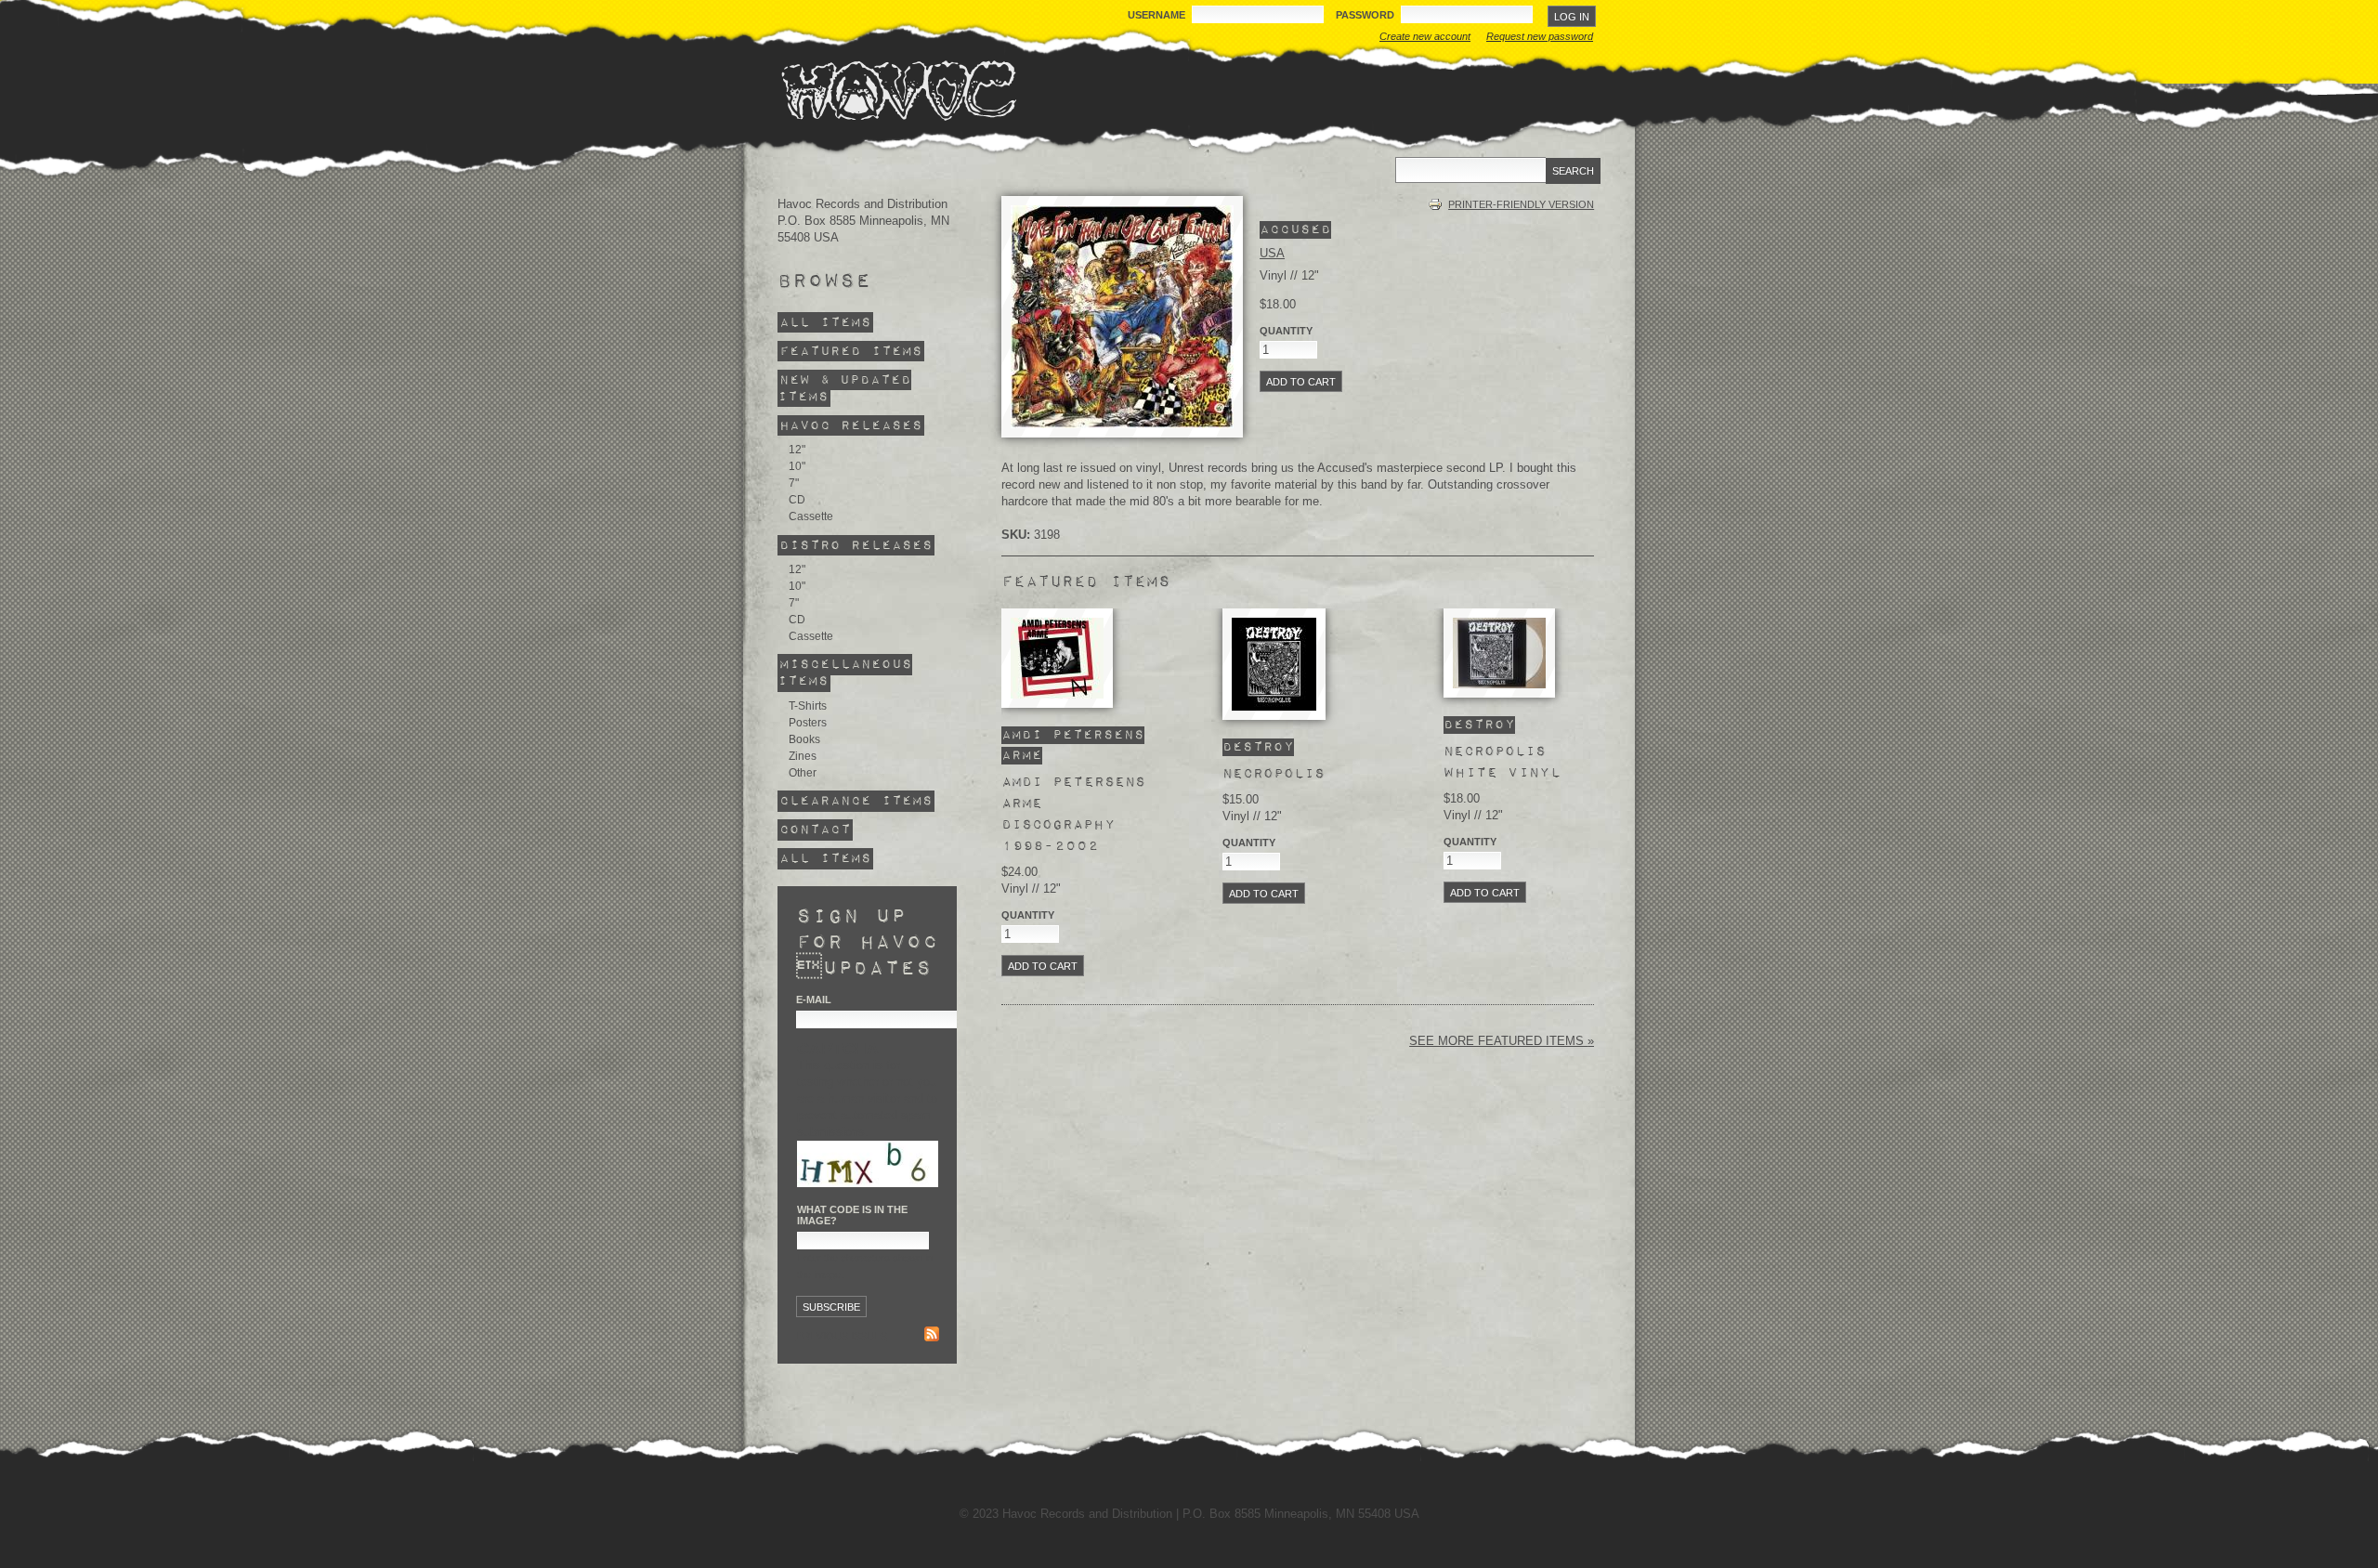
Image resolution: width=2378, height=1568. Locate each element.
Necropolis (1274, 774)
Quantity (1286, 331)
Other (803, 773)
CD (797, 500)
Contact (815, 830)
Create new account (1425, 36)
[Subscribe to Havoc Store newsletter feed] (932, 1336)
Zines (803, 756)
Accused (1295, 230)
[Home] (898, 90)
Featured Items (851, 352)
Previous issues (842, 1336)
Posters (808, 723)
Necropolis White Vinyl (1502, 762)
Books (804, 739)
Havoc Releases (851, 426)
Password (1366, 15)
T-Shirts (808, 706)
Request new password (1540, 36)
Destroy (1258, 747)
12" (797, 450)
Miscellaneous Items (845, 673)
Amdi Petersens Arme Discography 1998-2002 (1073, 814)
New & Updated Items (844, 389)
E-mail (814, 1000)
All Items (825, 323)
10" (797, 466)
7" (794, 483)
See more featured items (1498, 1041)
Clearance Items (856, 801)
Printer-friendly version (1521, 204)
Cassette (811, 516)
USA (1272, 253)
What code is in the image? (852, 1215)
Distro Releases (856, 545)
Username (1158, 15)
